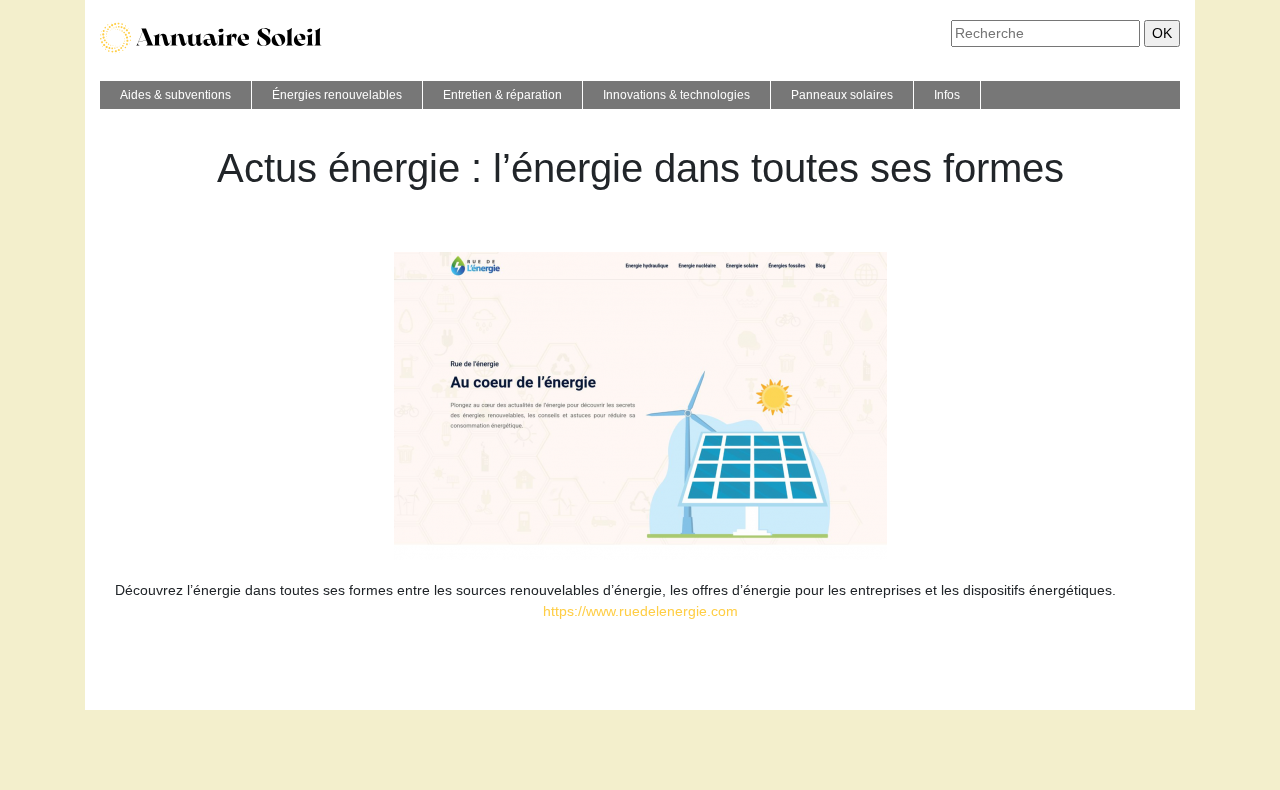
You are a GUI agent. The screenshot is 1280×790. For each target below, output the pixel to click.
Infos (947, 95)
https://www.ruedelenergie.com (640, 611)
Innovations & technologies (676, 95)
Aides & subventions (175, 95)
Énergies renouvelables (337, 95)
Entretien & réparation (502, 95)
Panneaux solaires (842, 95)
